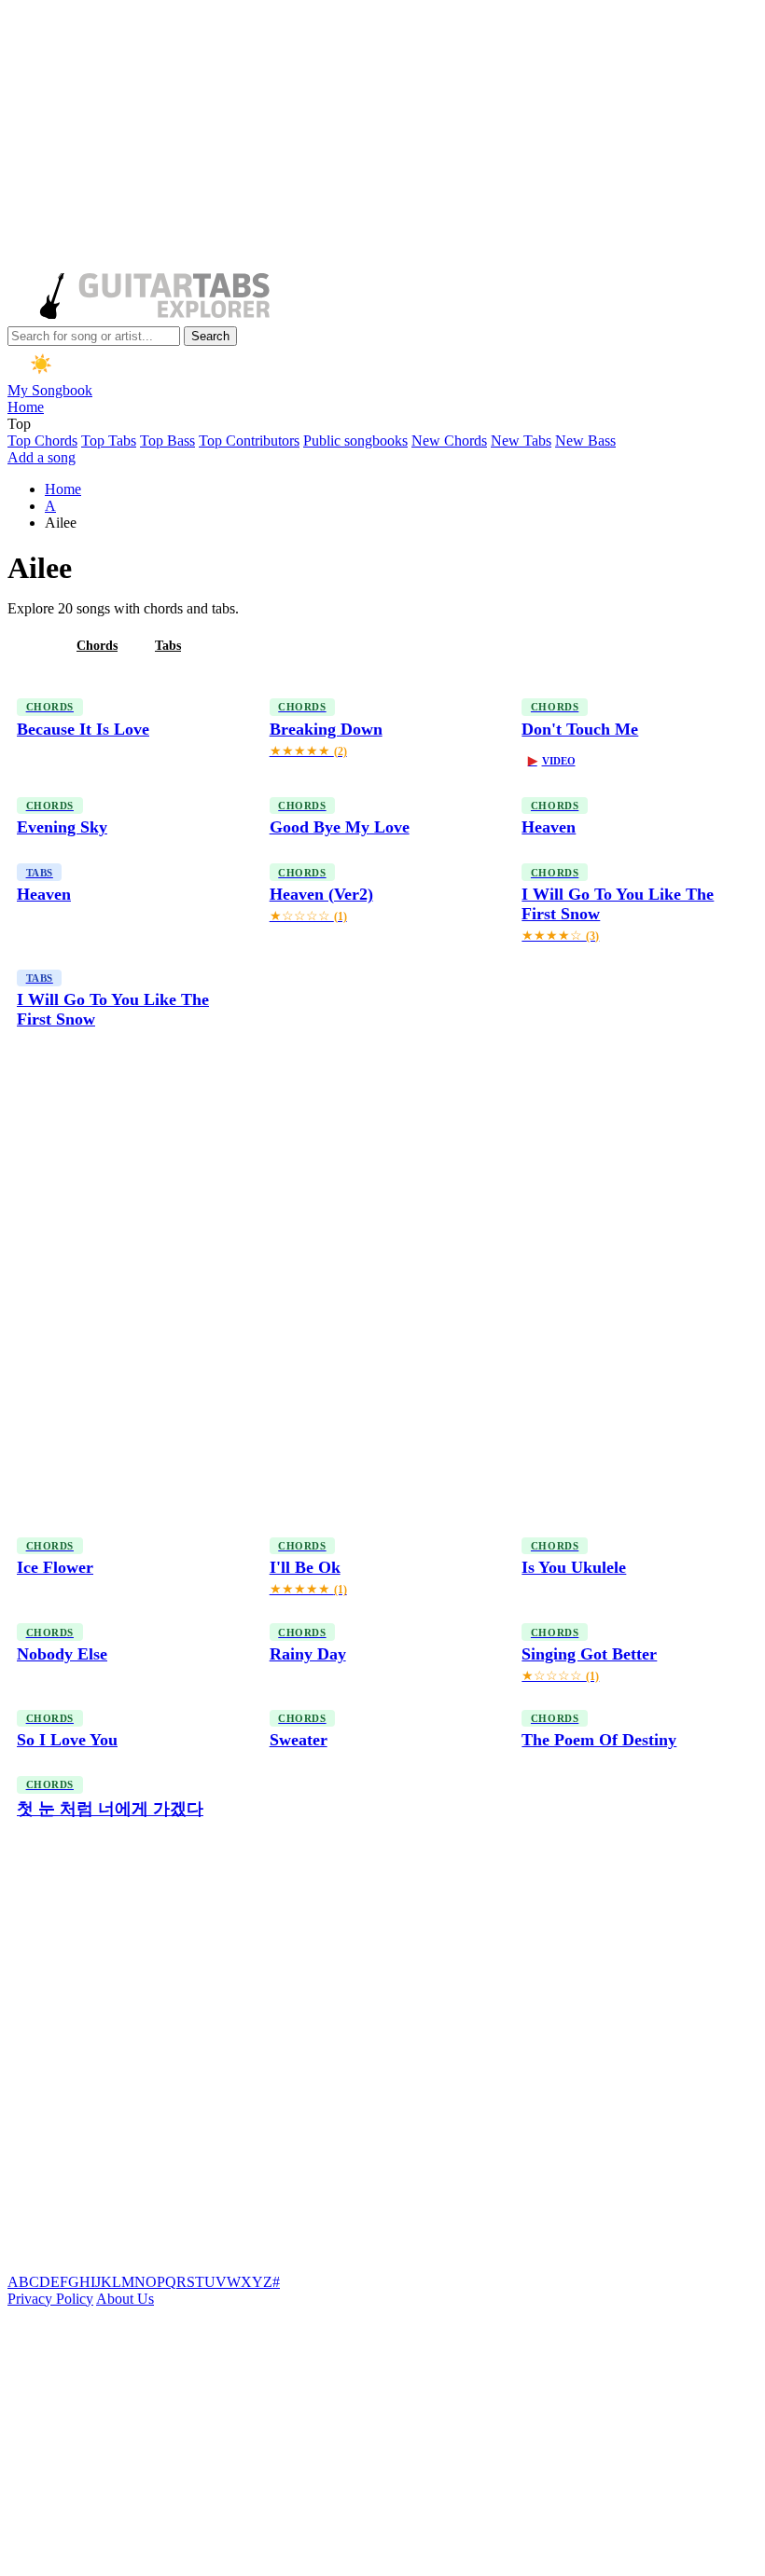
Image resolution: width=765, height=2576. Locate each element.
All (31, 646)
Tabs (168, 646)
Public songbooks (355, 441)
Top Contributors (249, 441)
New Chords (449, 441)
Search (210, 336)
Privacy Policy (50, 2299)
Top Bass (167, 441)
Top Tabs (109, 441)
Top (19, 424)
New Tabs (521, 441)
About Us (125, 2299)
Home (26, 407)
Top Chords (42, 441)
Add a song (42, 457)
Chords (97, 646)
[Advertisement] (379, 138)
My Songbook (50, 390)
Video (552, 761)
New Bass (585, 441)
